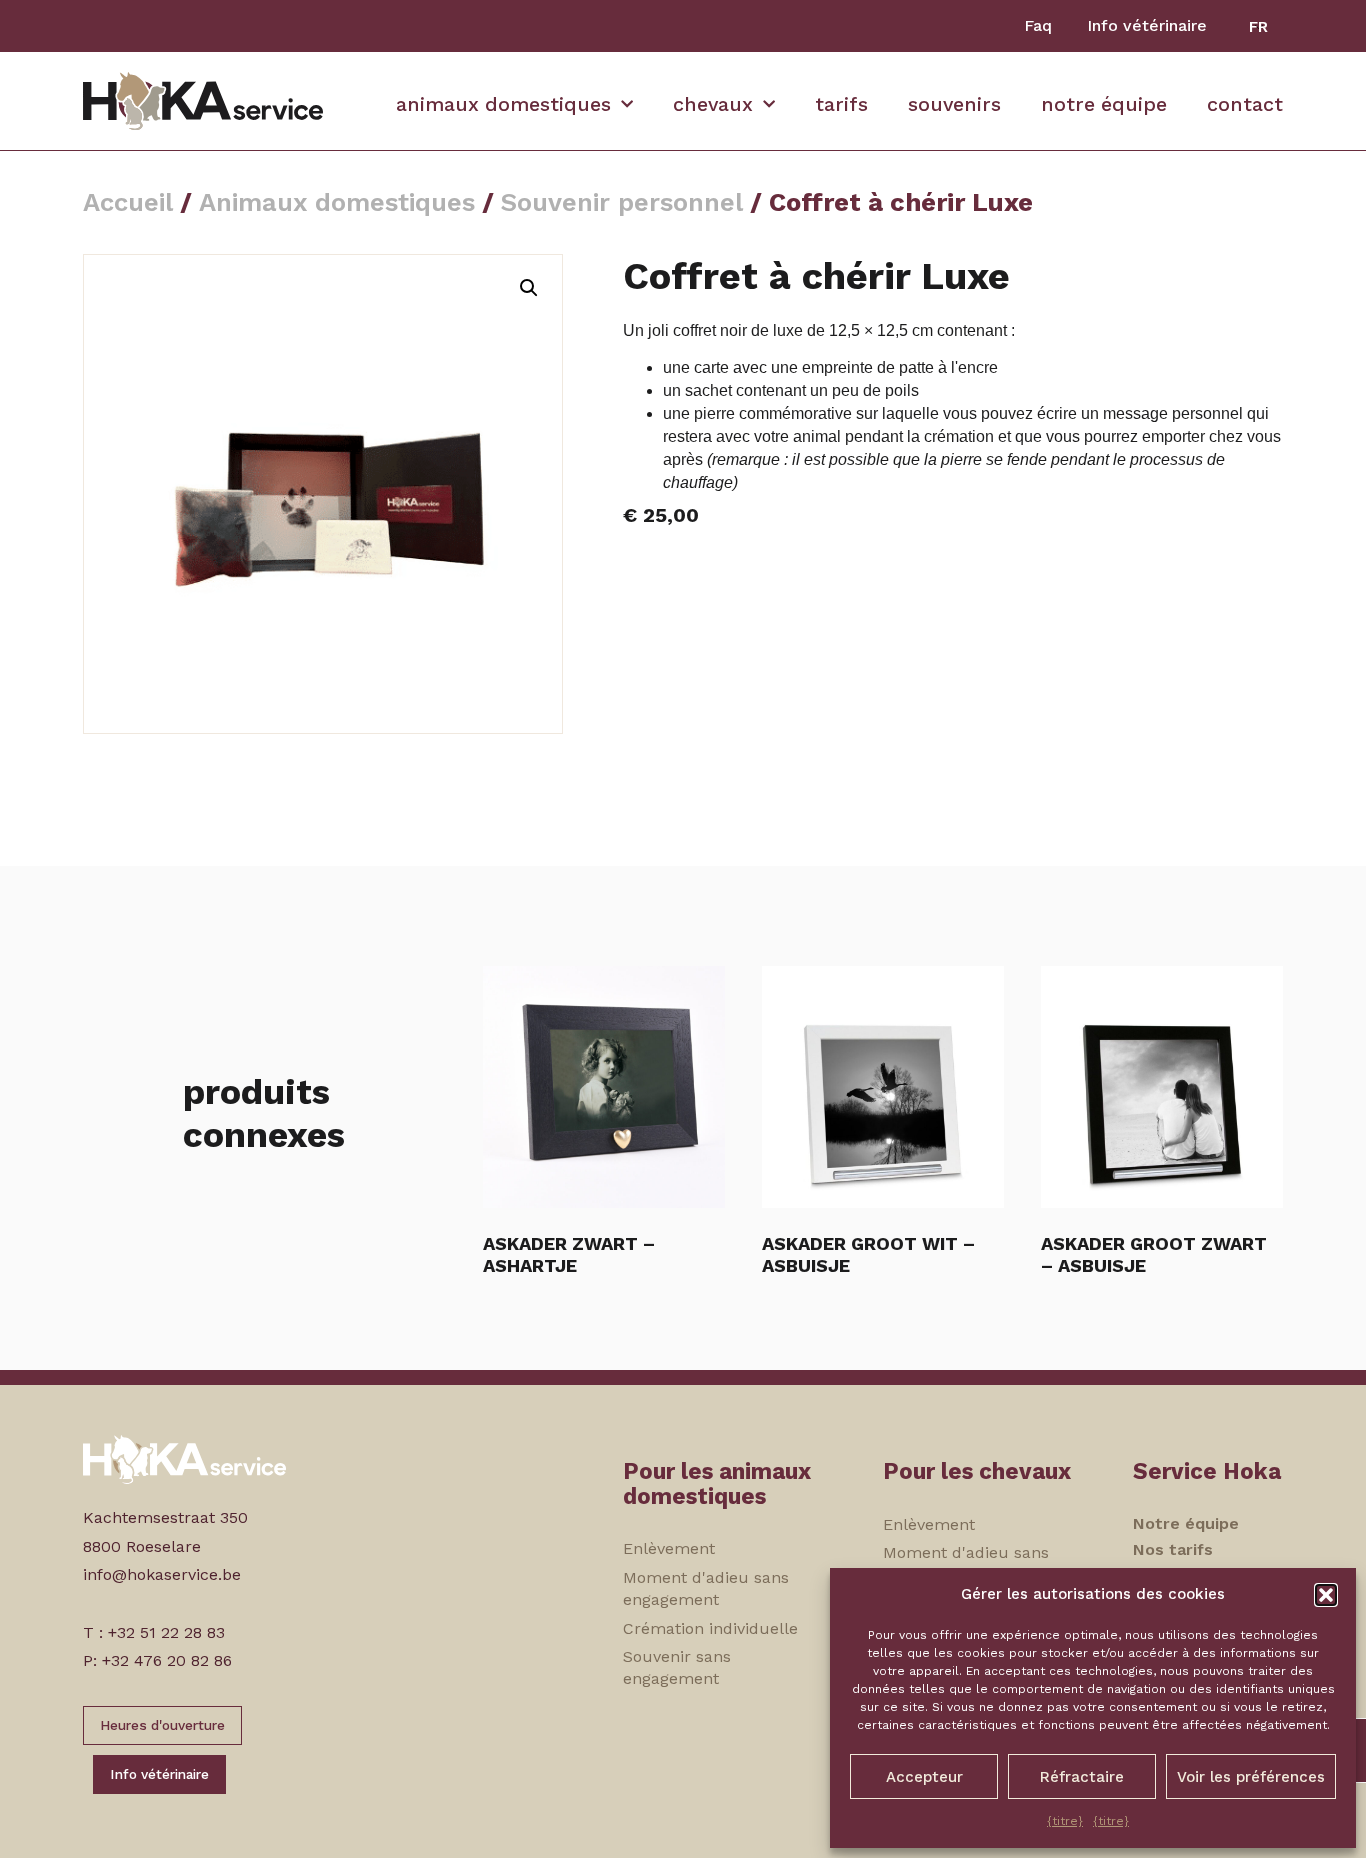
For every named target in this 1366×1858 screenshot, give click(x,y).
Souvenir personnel (622, 202)
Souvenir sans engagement (677, 1667)
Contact (1245, 105)
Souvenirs (954, 105)
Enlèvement (669, 1548)
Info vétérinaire (1147, 25)
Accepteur (924, 1777)
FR (1258, 27)
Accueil (128, 202)
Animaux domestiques (503, 105)
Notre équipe (1104, 105)
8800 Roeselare (142, 1546)
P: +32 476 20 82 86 (157, 1660)
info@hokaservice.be (162, 1574)
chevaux (713, 105)
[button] (1326, 1595)
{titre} (1065, 1821)
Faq (1038, 25)
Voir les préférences (1251, 1777)
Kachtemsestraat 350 (165, 1517)
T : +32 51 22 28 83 (154, 1632)
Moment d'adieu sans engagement (706, 1588)
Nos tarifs (1173, 1549)
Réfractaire (1082, 1777)
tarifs (841, 105)
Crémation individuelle (710, 1628)
